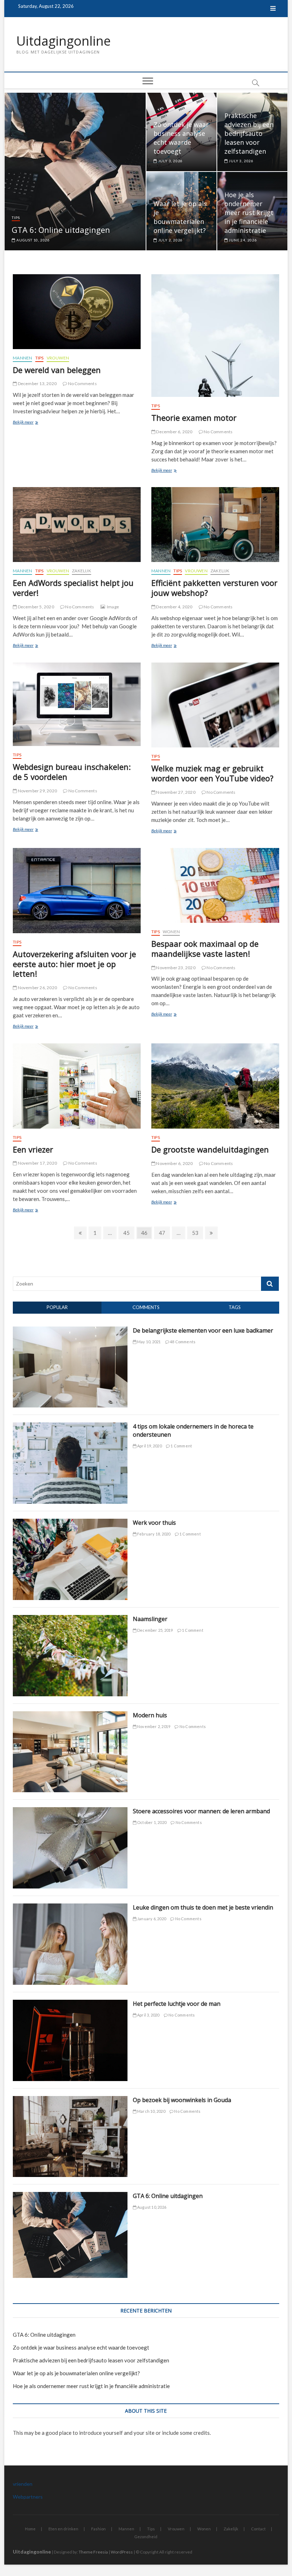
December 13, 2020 (37, 384)
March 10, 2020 (151, 2111)
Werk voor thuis (154, 1523)
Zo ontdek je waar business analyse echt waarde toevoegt (181, 138)
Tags (235, 1307)
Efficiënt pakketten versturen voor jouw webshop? (214, 588)
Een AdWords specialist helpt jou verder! (73, 588)
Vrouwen (58, 358)
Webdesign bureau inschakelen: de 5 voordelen (72, 772)
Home (30, 2529)
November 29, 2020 (37, 791)
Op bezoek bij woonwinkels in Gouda (182, 2100)
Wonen (171, 932)
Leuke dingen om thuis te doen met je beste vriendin (203, 1907)
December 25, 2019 (155, 1630)
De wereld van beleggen (57, 370)
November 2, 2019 (153, 1726)
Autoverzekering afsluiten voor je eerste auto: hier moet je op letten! (74, 964)
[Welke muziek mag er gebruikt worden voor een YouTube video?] (215, 705)
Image (113, 607)
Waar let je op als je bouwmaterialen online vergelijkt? (180, 217)
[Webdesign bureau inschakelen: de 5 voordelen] (77, 704)
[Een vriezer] (77, 1086)
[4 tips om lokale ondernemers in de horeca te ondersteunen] (70, 1426)
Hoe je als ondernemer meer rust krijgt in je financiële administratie (249, 213)
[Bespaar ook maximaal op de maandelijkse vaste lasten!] (215, 885)
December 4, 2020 (174, 607)
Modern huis (150, 1715)
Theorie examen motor (194, 418)
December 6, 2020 (174, 432)
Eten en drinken (63, 2529)
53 (197, 1233)
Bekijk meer (31, 423)
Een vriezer (33, 1149)
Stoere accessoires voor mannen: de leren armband (201, 1811)
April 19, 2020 (149, 1446)
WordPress (122, 2552)
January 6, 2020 (151, 1919)
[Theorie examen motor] (215, 336)
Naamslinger (150, 1619)
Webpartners (28, 2497)
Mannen (22, 358)
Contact (258, 2529)
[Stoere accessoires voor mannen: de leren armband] (70, 1811)
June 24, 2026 (243, 240)
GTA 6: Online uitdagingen (61, 230)
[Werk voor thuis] (70, 1523)
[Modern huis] (70, 1715)
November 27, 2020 (175, 792)
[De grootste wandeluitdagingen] (215, 1086)
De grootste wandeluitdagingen (210, 1149)
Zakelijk (82, 571)
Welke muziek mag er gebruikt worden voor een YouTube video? (212, 773)
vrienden (23, 2484)
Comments (146, 1307)
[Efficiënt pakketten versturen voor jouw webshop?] (215, 525)
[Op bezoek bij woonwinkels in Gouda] (70, 2100)
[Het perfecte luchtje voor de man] (70, 2004)
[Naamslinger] (70, 1619)
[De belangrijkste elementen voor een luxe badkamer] (70, 1330)
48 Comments (182, 1342)
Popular (57, 1307)
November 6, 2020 (174, 1163)
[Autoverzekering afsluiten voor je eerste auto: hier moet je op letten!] (77, 891)
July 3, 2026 (170, 161)
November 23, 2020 (175, 968)
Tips (16, 218)
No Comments (82, 384)
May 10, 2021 (149, 1342)
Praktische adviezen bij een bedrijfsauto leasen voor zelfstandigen (249, 133)
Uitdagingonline (64, 41)
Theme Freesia (93, 2552)
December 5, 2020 (35, 607)
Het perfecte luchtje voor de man (177, 2004)
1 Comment (181, 1446)
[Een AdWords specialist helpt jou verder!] (77, 525)
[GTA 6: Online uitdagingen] (70, 2196)
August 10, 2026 (33, 240)
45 (128, 1233)
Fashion (98, 2529)
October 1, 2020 (151, 1822)
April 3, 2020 (148, 2015)
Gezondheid (146, 2537)
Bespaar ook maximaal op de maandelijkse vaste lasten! (205, 949)
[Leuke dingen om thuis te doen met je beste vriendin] (70, 1907)
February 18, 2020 (153, 1534)
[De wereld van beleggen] (77, 312)
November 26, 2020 (37, 988)
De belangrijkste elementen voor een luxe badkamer (203, 1330)
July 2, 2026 (170, 240)
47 (164, 1233)
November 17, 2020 (37, 1163)
